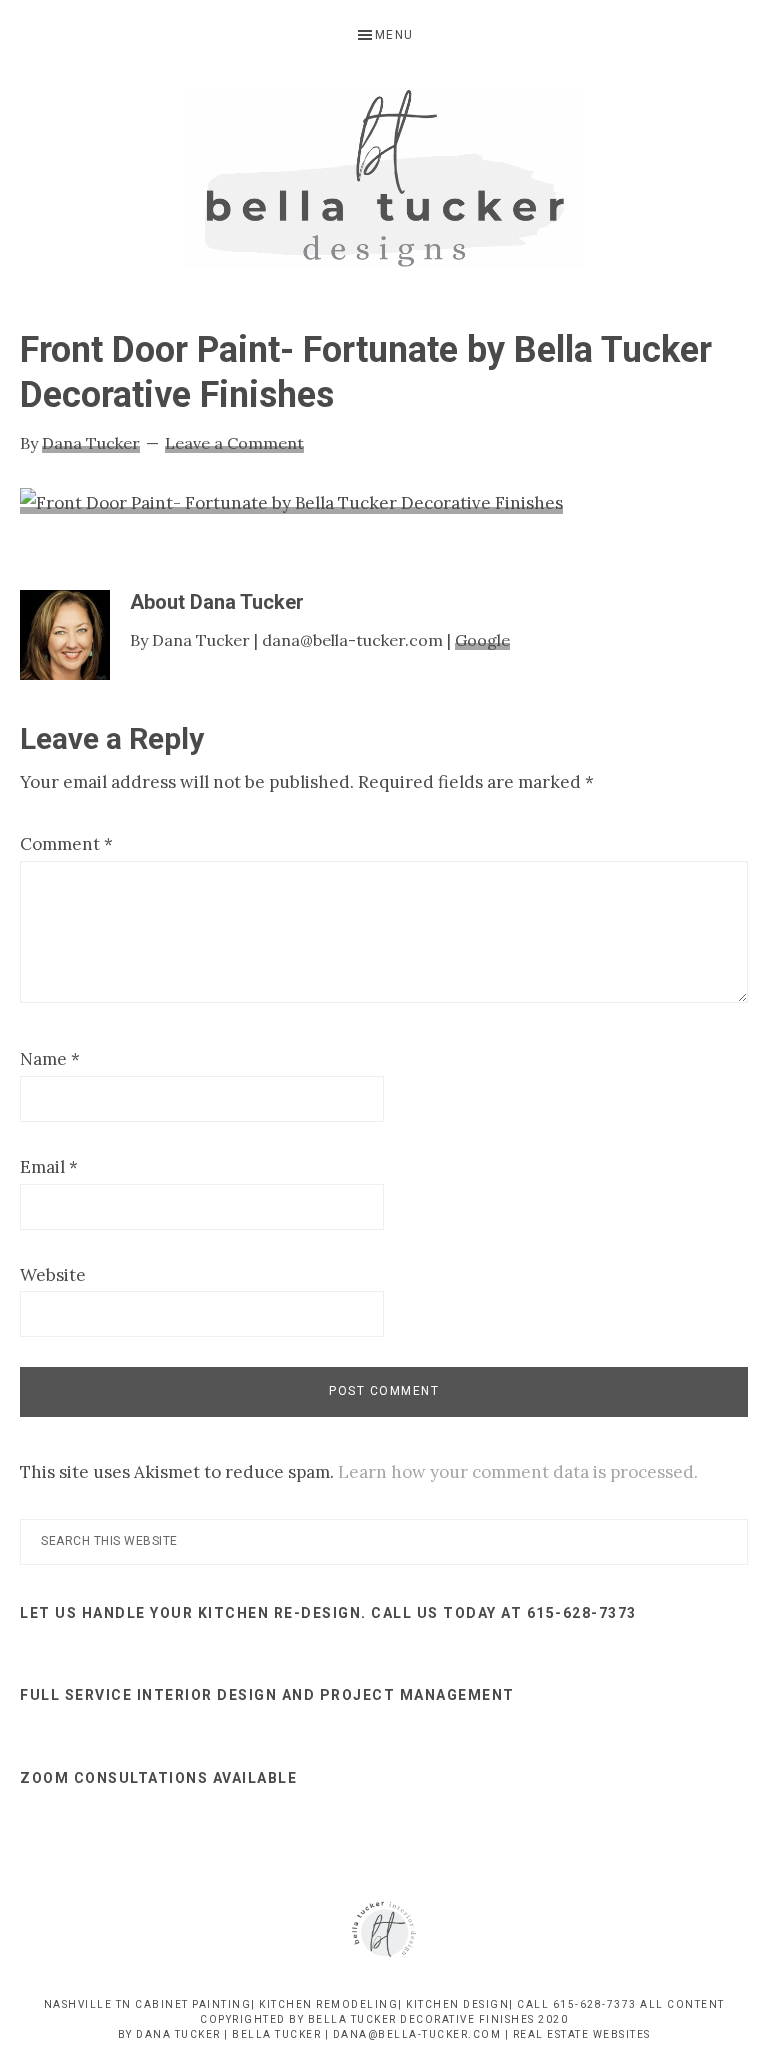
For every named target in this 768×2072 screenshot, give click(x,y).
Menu (394, 35)
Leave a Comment (234, 443)
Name (50, 1059)
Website (53, 1275)
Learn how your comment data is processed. (518, 1472)
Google (482, 640)
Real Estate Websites (582, 2034)
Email (49, 1167)
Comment (66, 844)
